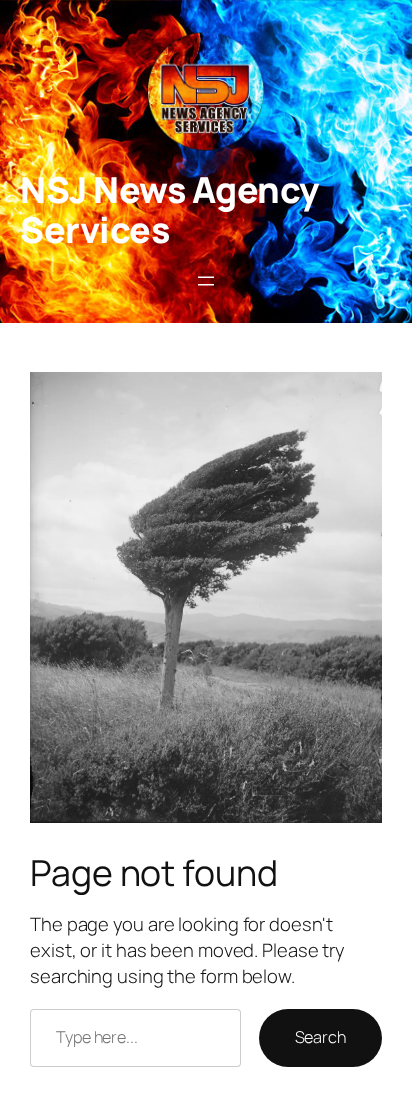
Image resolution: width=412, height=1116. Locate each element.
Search (320, 1037)
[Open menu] (206, 281)
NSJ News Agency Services (169, 209)
